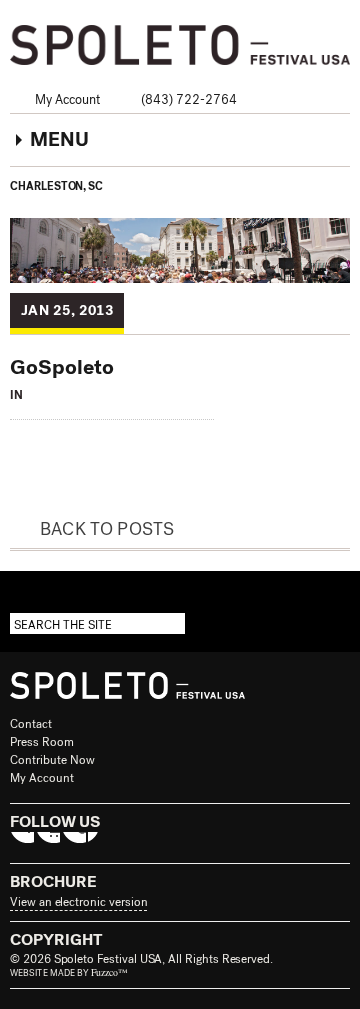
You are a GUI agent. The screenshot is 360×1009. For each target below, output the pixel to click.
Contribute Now (52, 760)
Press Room (42, 742)
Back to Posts (107, 529)
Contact (31, 724)
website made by (69, 973)
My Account (67, 99)
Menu (59, 139)
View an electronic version (78, 902)
